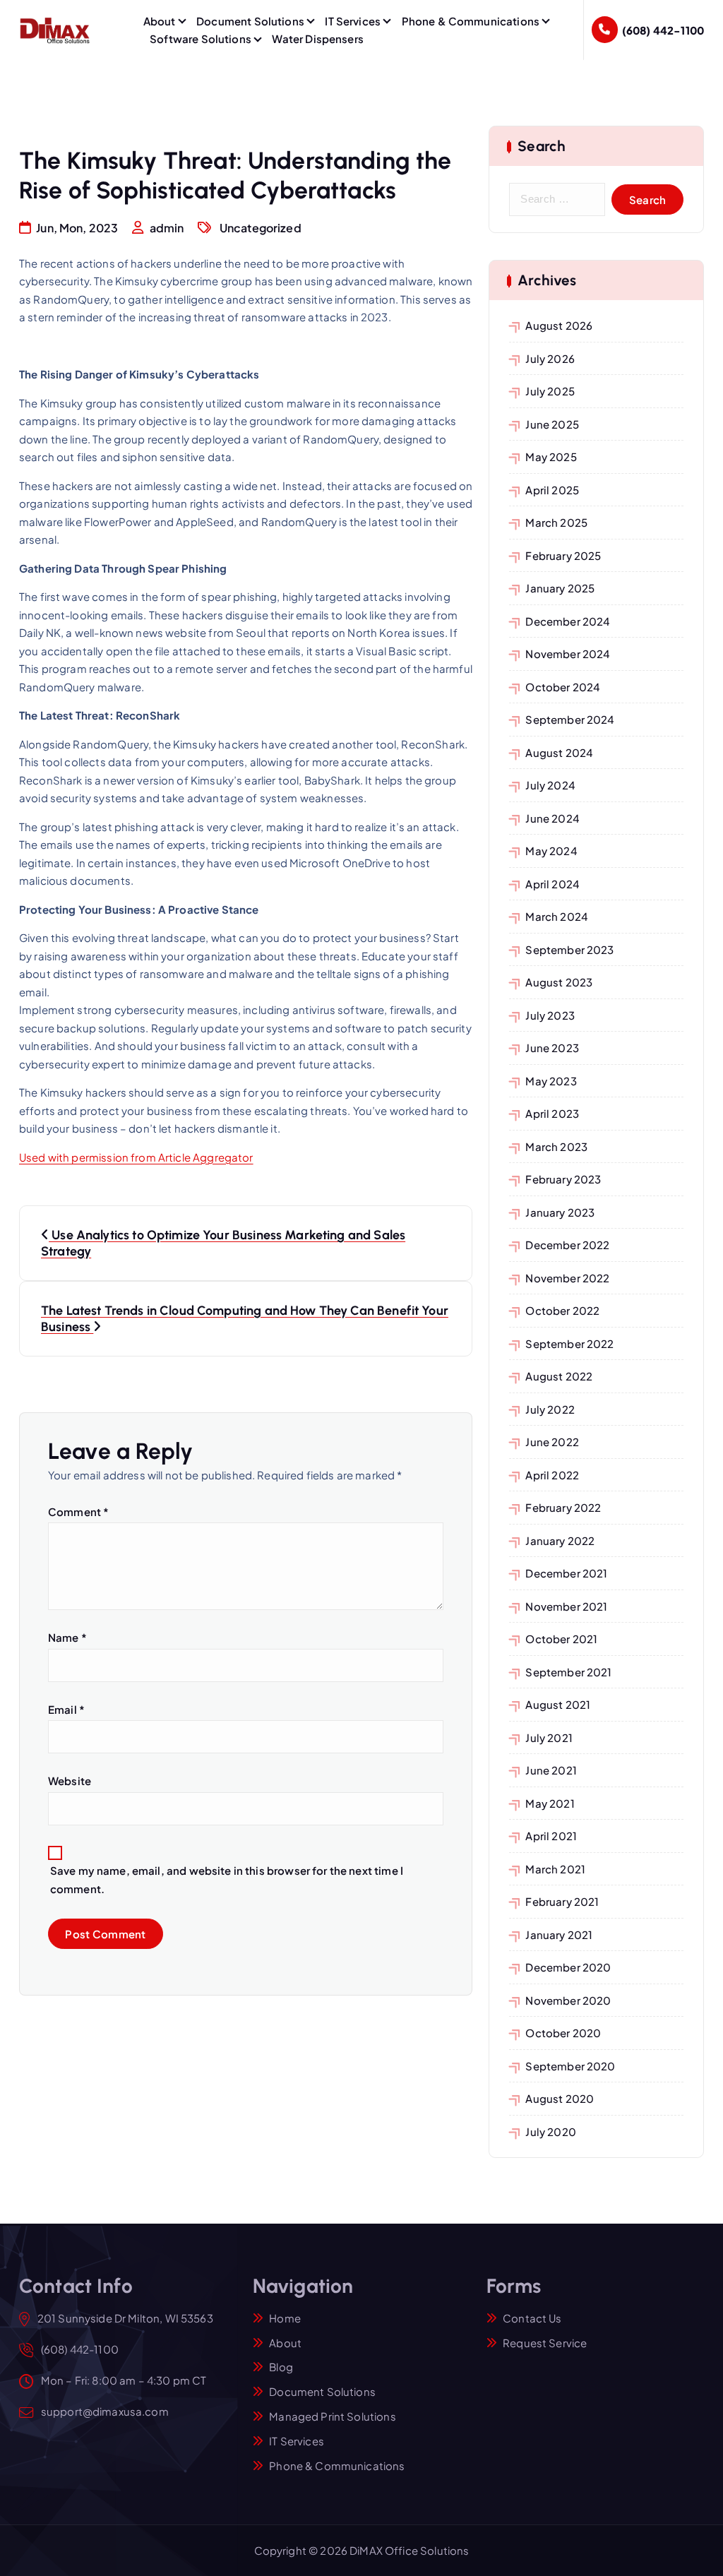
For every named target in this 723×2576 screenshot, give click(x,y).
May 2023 (551, 1081)
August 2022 (559, 1376)
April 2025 (552, 490)
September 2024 (570, 719)
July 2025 (550, 391)
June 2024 (552, 818)
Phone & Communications (471, 21)
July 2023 (550, 1015)
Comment (78, 1511)
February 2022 (563, 1507)
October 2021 (561, 1639)
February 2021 (562, 1901)
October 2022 (562, 1310)
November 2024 (568, 654)
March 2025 (556, 522)
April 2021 (551, 1836)
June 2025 (552, 424)
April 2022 (552, 1475)
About (160, 21)
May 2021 (550, 1803)
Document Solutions (250, 21)
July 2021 (549, 1737)
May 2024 (551, 851)
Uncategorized (261, 228)
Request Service (545, 2343)
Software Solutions (201, 38)
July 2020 (550, 2131)
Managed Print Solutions (332, 2416)
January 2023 (560, 1212)
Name (67, 1637)
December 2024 (568, 621)
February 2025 (563, 555)
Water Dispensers (317, 38)
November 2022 (567, 1278)
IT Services (353, 21)
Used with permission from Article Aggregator (136, 1157)
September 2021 (568, 1672)
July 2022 (550, 1409)
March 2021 (555, 1869)
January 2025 (560, 588)
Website (70, 1781)
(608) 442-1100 (663, 30)
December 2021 (566, 1573)
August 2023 (559, 982)
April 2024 (552, 884)
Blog (281, 2367)
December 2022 (567, 1245)
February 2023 (563, 1179)
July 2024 (550, 785)
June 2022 (552, 1442)
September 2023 (569, 949)
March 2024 (557, 916)
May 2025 (551, 457)
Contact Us (532, 2318)
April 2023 (552, 1113)
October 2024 (563, 687)
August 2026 (559, 325)
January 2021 (559, 1934)
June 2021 (551, 1770)
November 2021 (566, 1606)
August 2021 (558, 1704)
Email (66, 1709)
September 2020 (570, 2066)
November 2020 (568, 2000)
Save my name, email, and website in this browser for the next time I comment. (227, 1879)
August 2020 (560, 2098)
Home (285, 2318)
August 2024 (559, 752)
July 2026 (550, 358)
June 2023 (552, 1048)
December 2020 (568, 1967)
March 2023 (556, 1146)
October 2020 (563, 2033)
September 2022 (569, 1343)
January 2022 (560, 1540)
